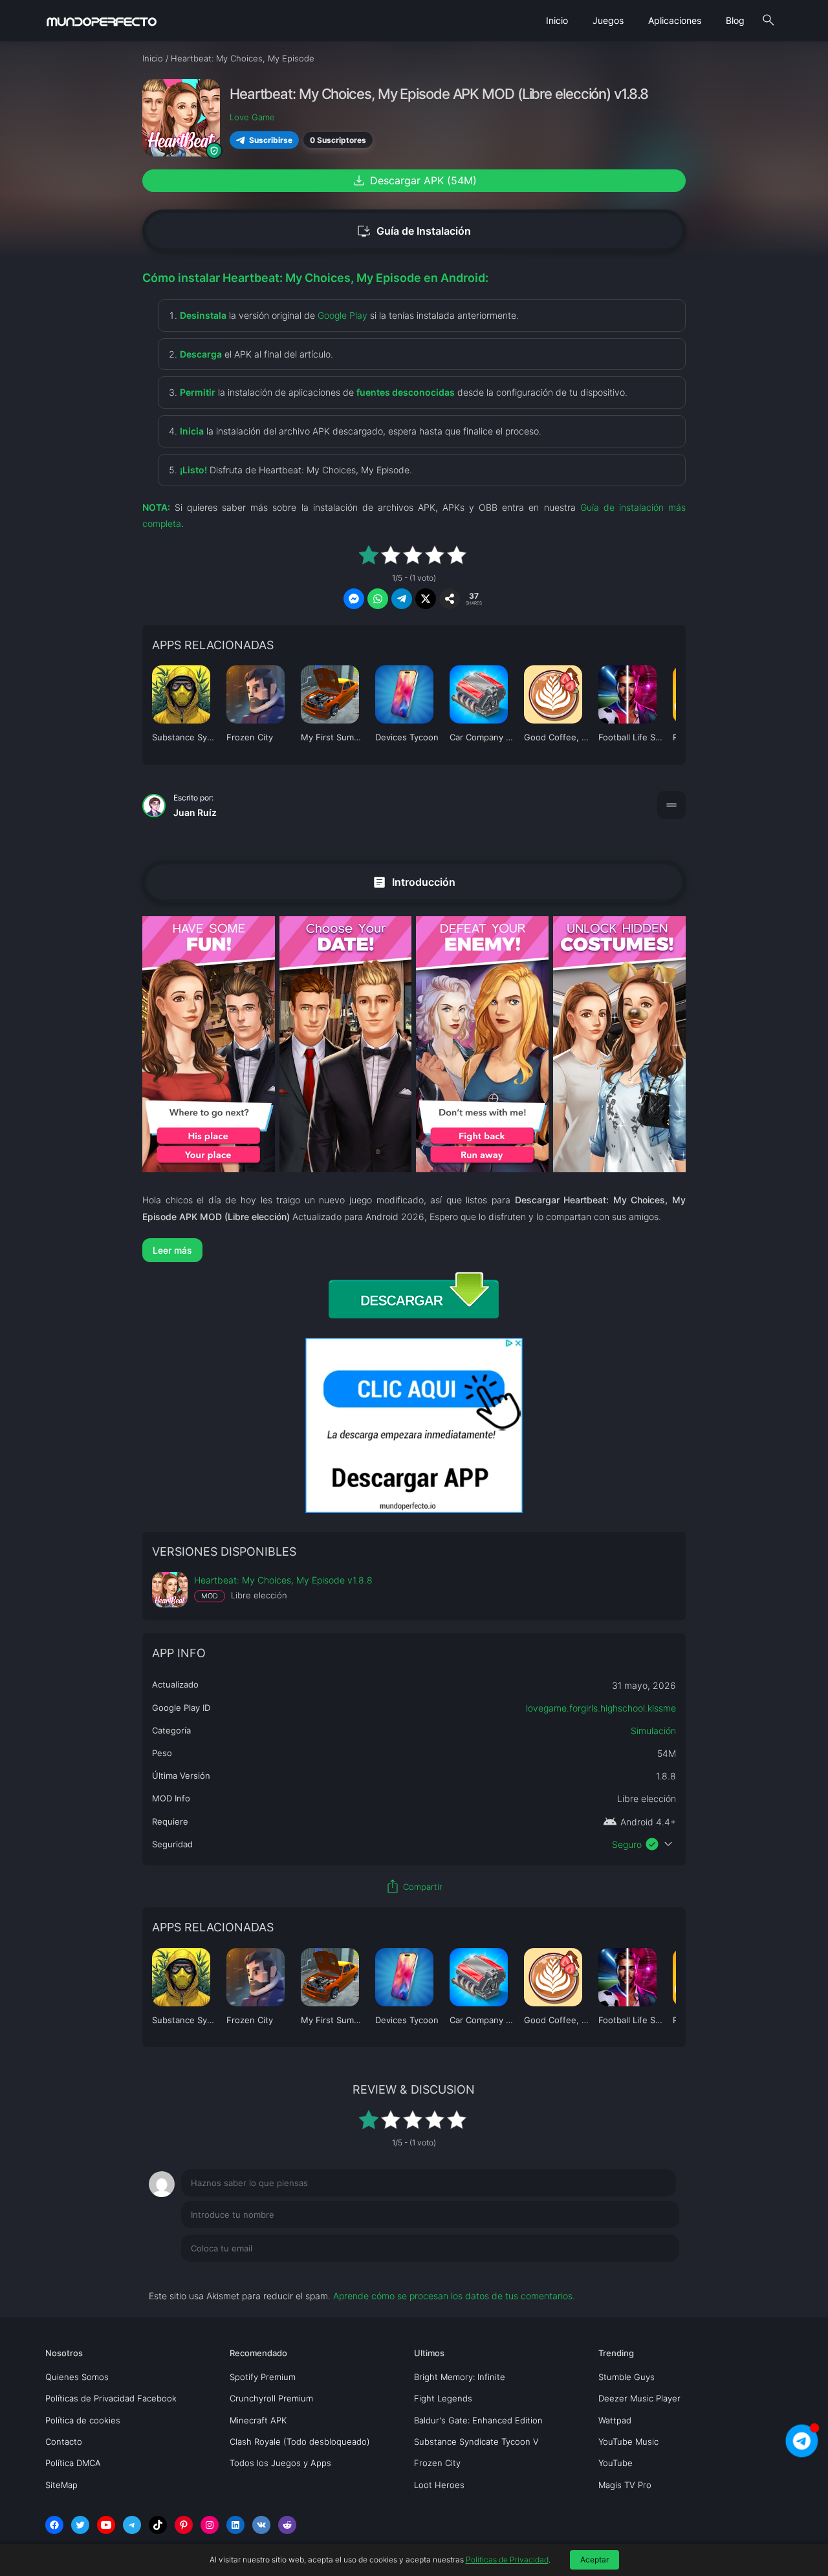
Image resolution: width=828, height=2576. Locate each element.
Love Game (252, 117)
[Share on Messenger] (354, 599)
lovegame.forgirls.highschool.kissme (601, 1708)
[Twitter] (80, 2525)
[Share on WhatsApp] (378, 599)
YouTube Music (628, 2442)
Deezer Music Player (639, 2398)
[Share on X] (426, 599)
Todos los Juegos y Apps (280, 2463)
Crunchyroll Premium (271, 2398)
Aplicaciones (675, 20)
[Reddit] (287, 2525)
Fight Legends (443, 2398)
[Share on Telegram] (402, 599)
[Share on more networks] (450, 599)
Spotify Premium (263, 2377)
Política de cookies (83, 2420)
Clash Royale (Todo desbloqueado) (300, 2442)
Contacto (64, 2442)
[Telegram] (132, 2525)
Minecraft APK (258, 2420)
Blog (735, 20)
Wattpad (615, 2420)
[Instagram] (210, 2525)
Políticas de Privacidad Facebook (111, 2398)
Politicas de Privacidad (507, 2560)
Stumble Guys (626, 2377)
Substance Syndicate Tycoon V (476, 2442)
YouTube (616, 2463)
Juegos (608, 20)
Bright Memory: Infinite (460, 2377)
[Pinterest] (184, 2525)
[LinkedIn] (235, 2525)
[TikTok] (158, 2525)
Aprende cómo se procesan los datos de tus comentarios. (454, 2296)
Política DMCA (73, 2463)
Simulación (653, 1731)
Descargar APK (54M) (414, 180)
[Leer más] (414, 1250)
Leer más (172, 1250)
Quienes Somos (77, 2377)
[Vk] (261, 2525)
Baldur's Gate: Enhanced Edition (478, 2420)
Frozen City (437, 2463)
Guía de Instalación (414, 231)
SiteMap (61, 2485)
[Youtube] (106, 2525)
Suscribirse (271, 140)
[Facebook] (54, 2525)
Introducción (414, 882)
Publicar (647, 2275)
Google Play (343, 315)
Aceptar (594, 2560)
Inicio (557, 20)
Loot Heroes (439, 2485)
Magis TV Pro (625, 2485)
